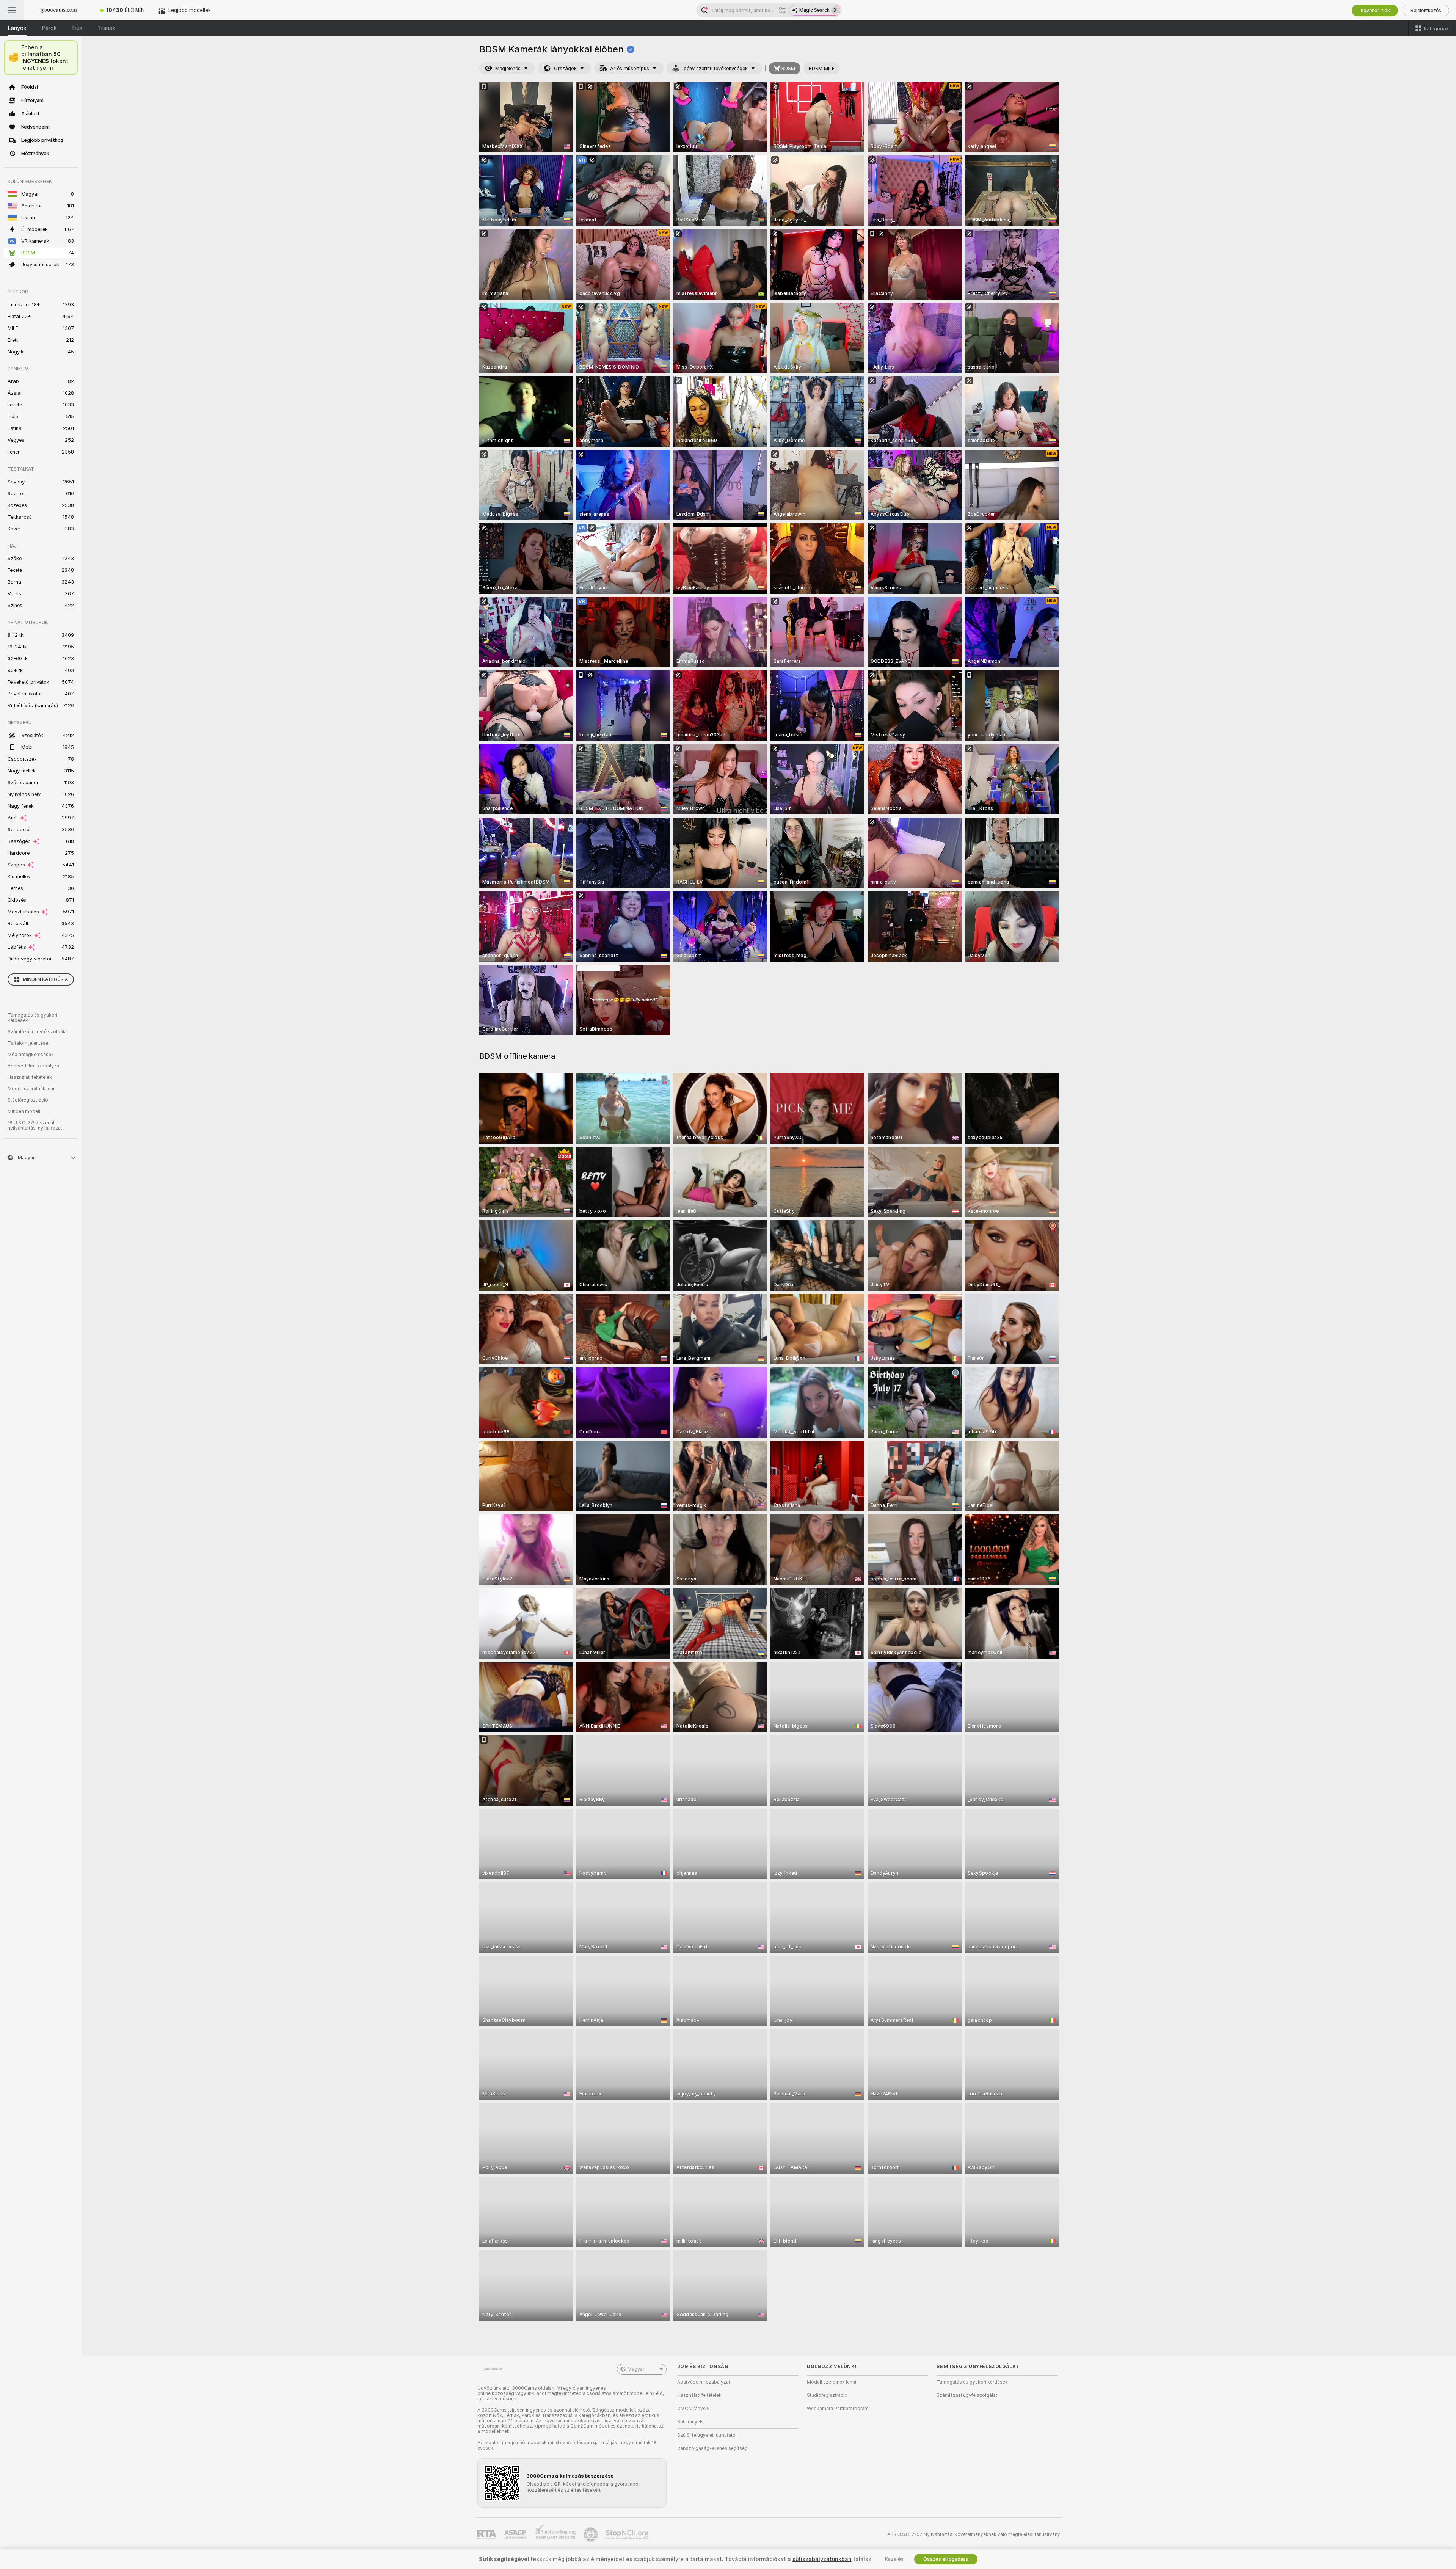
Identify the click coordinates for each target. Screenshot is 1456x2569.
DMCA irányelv (693, 2409)
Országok (565, 68)
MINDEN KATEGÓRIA (45, 979)
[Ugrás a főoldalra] (59, 10)
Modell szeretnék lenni (32, 1089)
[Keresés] (782, 10)
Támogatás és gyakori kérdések (32, 1018)
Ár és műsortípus (630, 68)
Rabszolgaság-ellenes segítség (712, 2448)
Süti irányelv (690, 2422)
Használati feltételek (30, 1077)
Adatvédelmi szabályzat (34, 1066)
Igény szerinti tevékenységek (715, 68)
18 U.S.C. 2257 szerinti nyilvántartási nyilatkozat (35, 1125)
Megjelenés (508, 68)
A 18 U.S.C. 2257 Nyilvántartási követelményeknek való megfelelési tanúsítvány (974, 2534)
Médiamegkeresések (31, 1055)
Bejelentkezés (1426, 10)
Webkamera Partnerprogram (838, 2409)
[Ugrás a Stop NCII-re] (628, 2534)
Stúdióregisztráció (28, 1100)
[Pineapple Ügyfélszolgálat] (591, 2534)
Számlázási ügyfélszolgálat (38, 1032)
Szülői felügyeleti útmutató (706, 2435)
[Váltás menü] (12, 10)
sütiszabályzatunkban (822, 2559)
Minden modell (24, 1111)
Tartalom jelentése (28, 1043)
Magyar (636, 2369)
